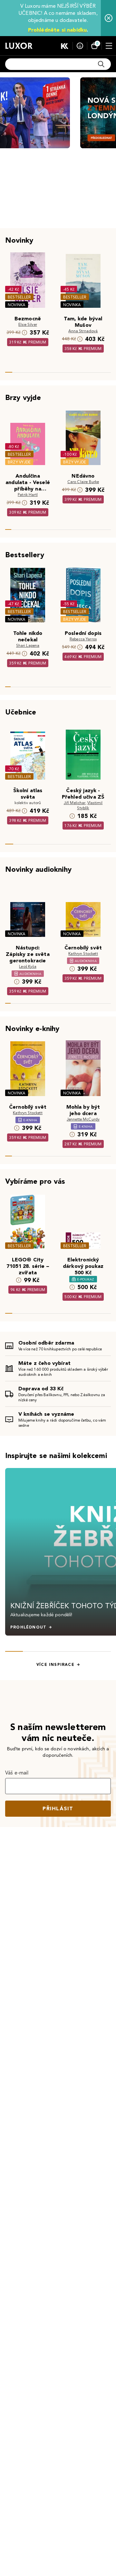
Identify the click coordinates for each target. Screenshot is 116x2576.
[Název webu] (19, 46)
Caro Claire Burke (83, 482)
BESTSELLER (19, 297)
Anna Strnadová (83, 331)
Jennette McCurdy (83, 1119)
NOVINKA (17, 305)
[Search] (101, 64)
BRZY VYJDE (19, 462)
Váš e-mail (17, 1773)
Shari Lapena (28, 645)
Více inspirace (55, 1665)
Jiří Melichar (75, 803)
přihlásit (58, 1808)
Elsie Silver (28, 324)
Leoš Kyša (28, 966)
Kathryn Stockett (83, 953)
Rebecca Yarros (83, 639)
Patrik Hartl (28, 495)
